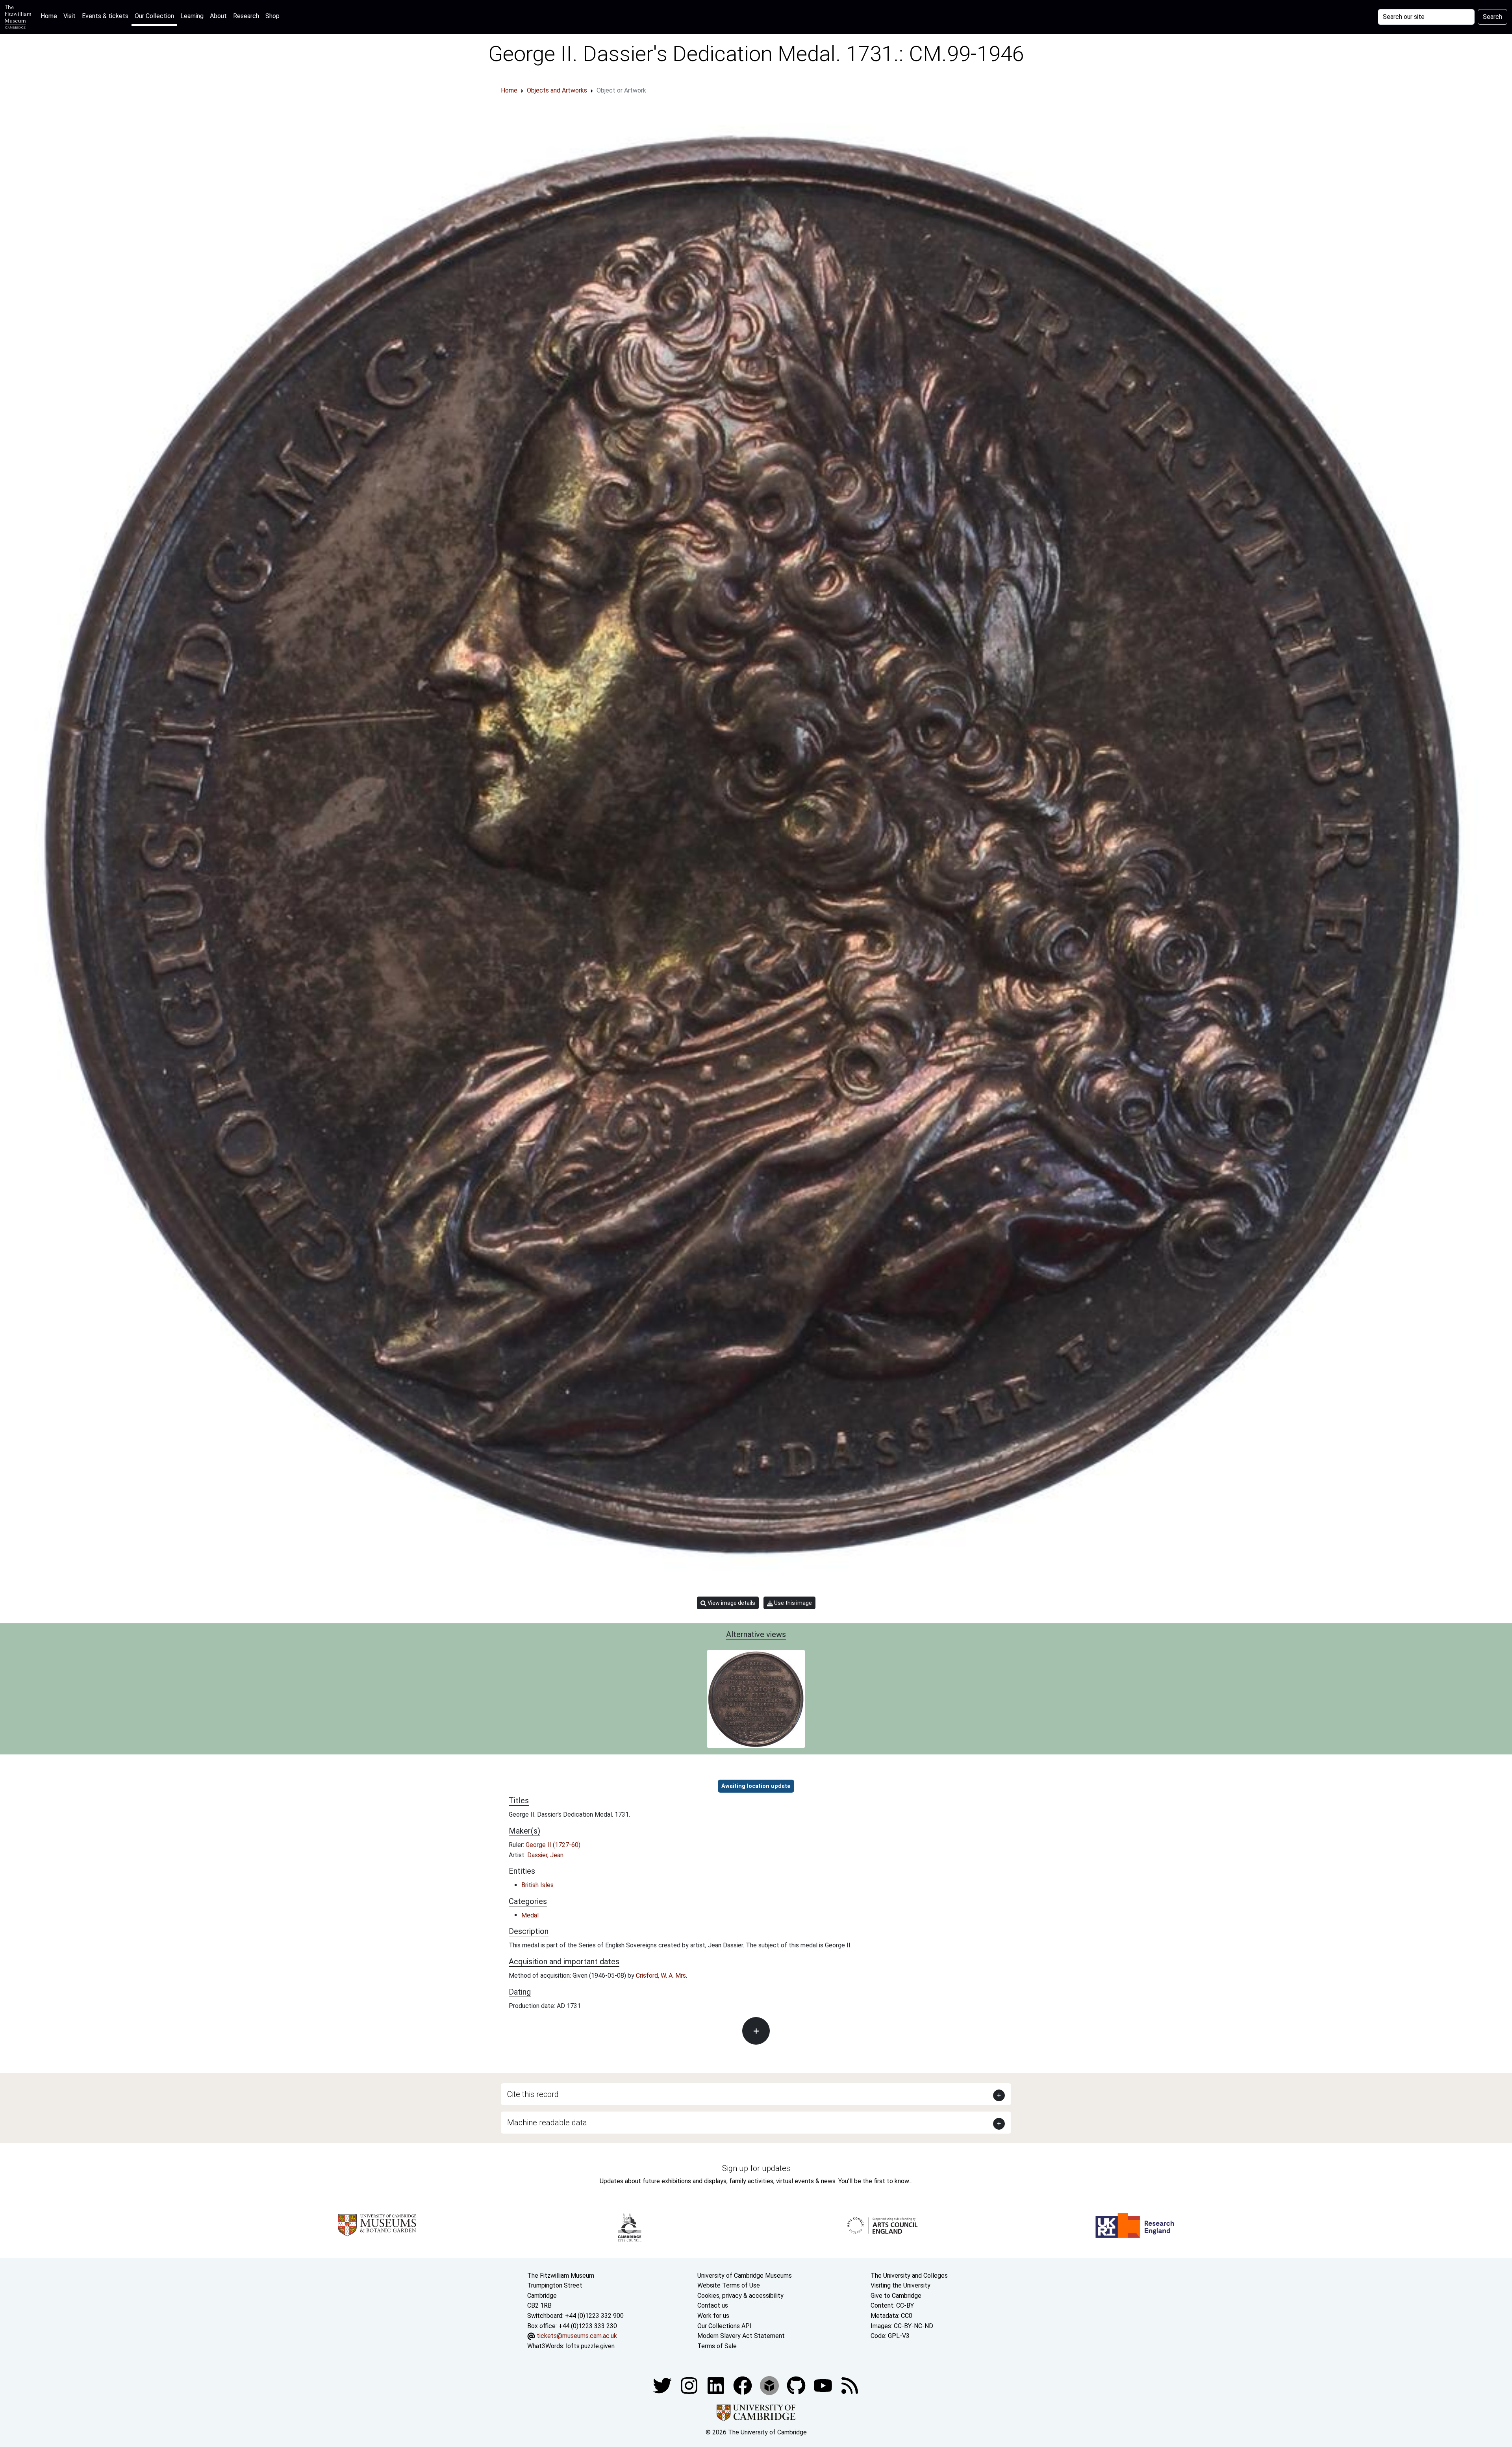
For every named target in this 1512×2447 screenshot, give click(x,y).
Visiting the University (901, 2285)
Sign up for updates (756, 2168)
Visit (69, 16)
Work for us (713, 2316)
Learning (192, 16)
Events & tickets (105, 16)
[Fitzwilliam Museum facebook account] (717, 2385)
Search (1493, 17)
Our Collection (154, 16)
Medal (530, 1915)
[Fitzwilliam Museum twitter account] (663, 2385)
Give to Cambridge (896, 2296)
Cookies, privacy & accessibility (740, 2296)
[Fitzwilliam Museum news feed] (850, 2385)
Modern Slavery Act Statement (741, 2336)
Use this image (792, 1603)
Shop (272, 16)
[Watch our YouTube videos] (824, 2385)
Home (50, 16)
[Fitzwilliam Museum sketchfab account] (770, 2385)
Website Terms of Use (729, 2285)
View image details (731, 1603)
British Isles (537, 1885)
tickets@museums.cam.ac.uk (577, 2336)
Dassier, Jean (545, 1855)
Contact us (713, 2305)
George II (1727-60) (553, 1845)
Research (246, 16)
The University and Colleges (909, 2276)
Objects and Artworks (557, 90)
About (218, 16)
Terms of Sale (717, 2346)
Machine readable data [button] (547, 2123)
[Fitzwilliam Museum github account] (797, 2385)
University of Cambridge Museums (745, 2276)
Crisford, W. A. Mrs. (661, 1976)
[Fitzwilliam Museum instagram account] (690, 2385)
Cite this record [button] (533, 2094)
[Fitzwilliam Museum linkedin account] (743, 2385)
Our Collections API (724, 2326)
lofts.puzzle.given (590, 2346)
